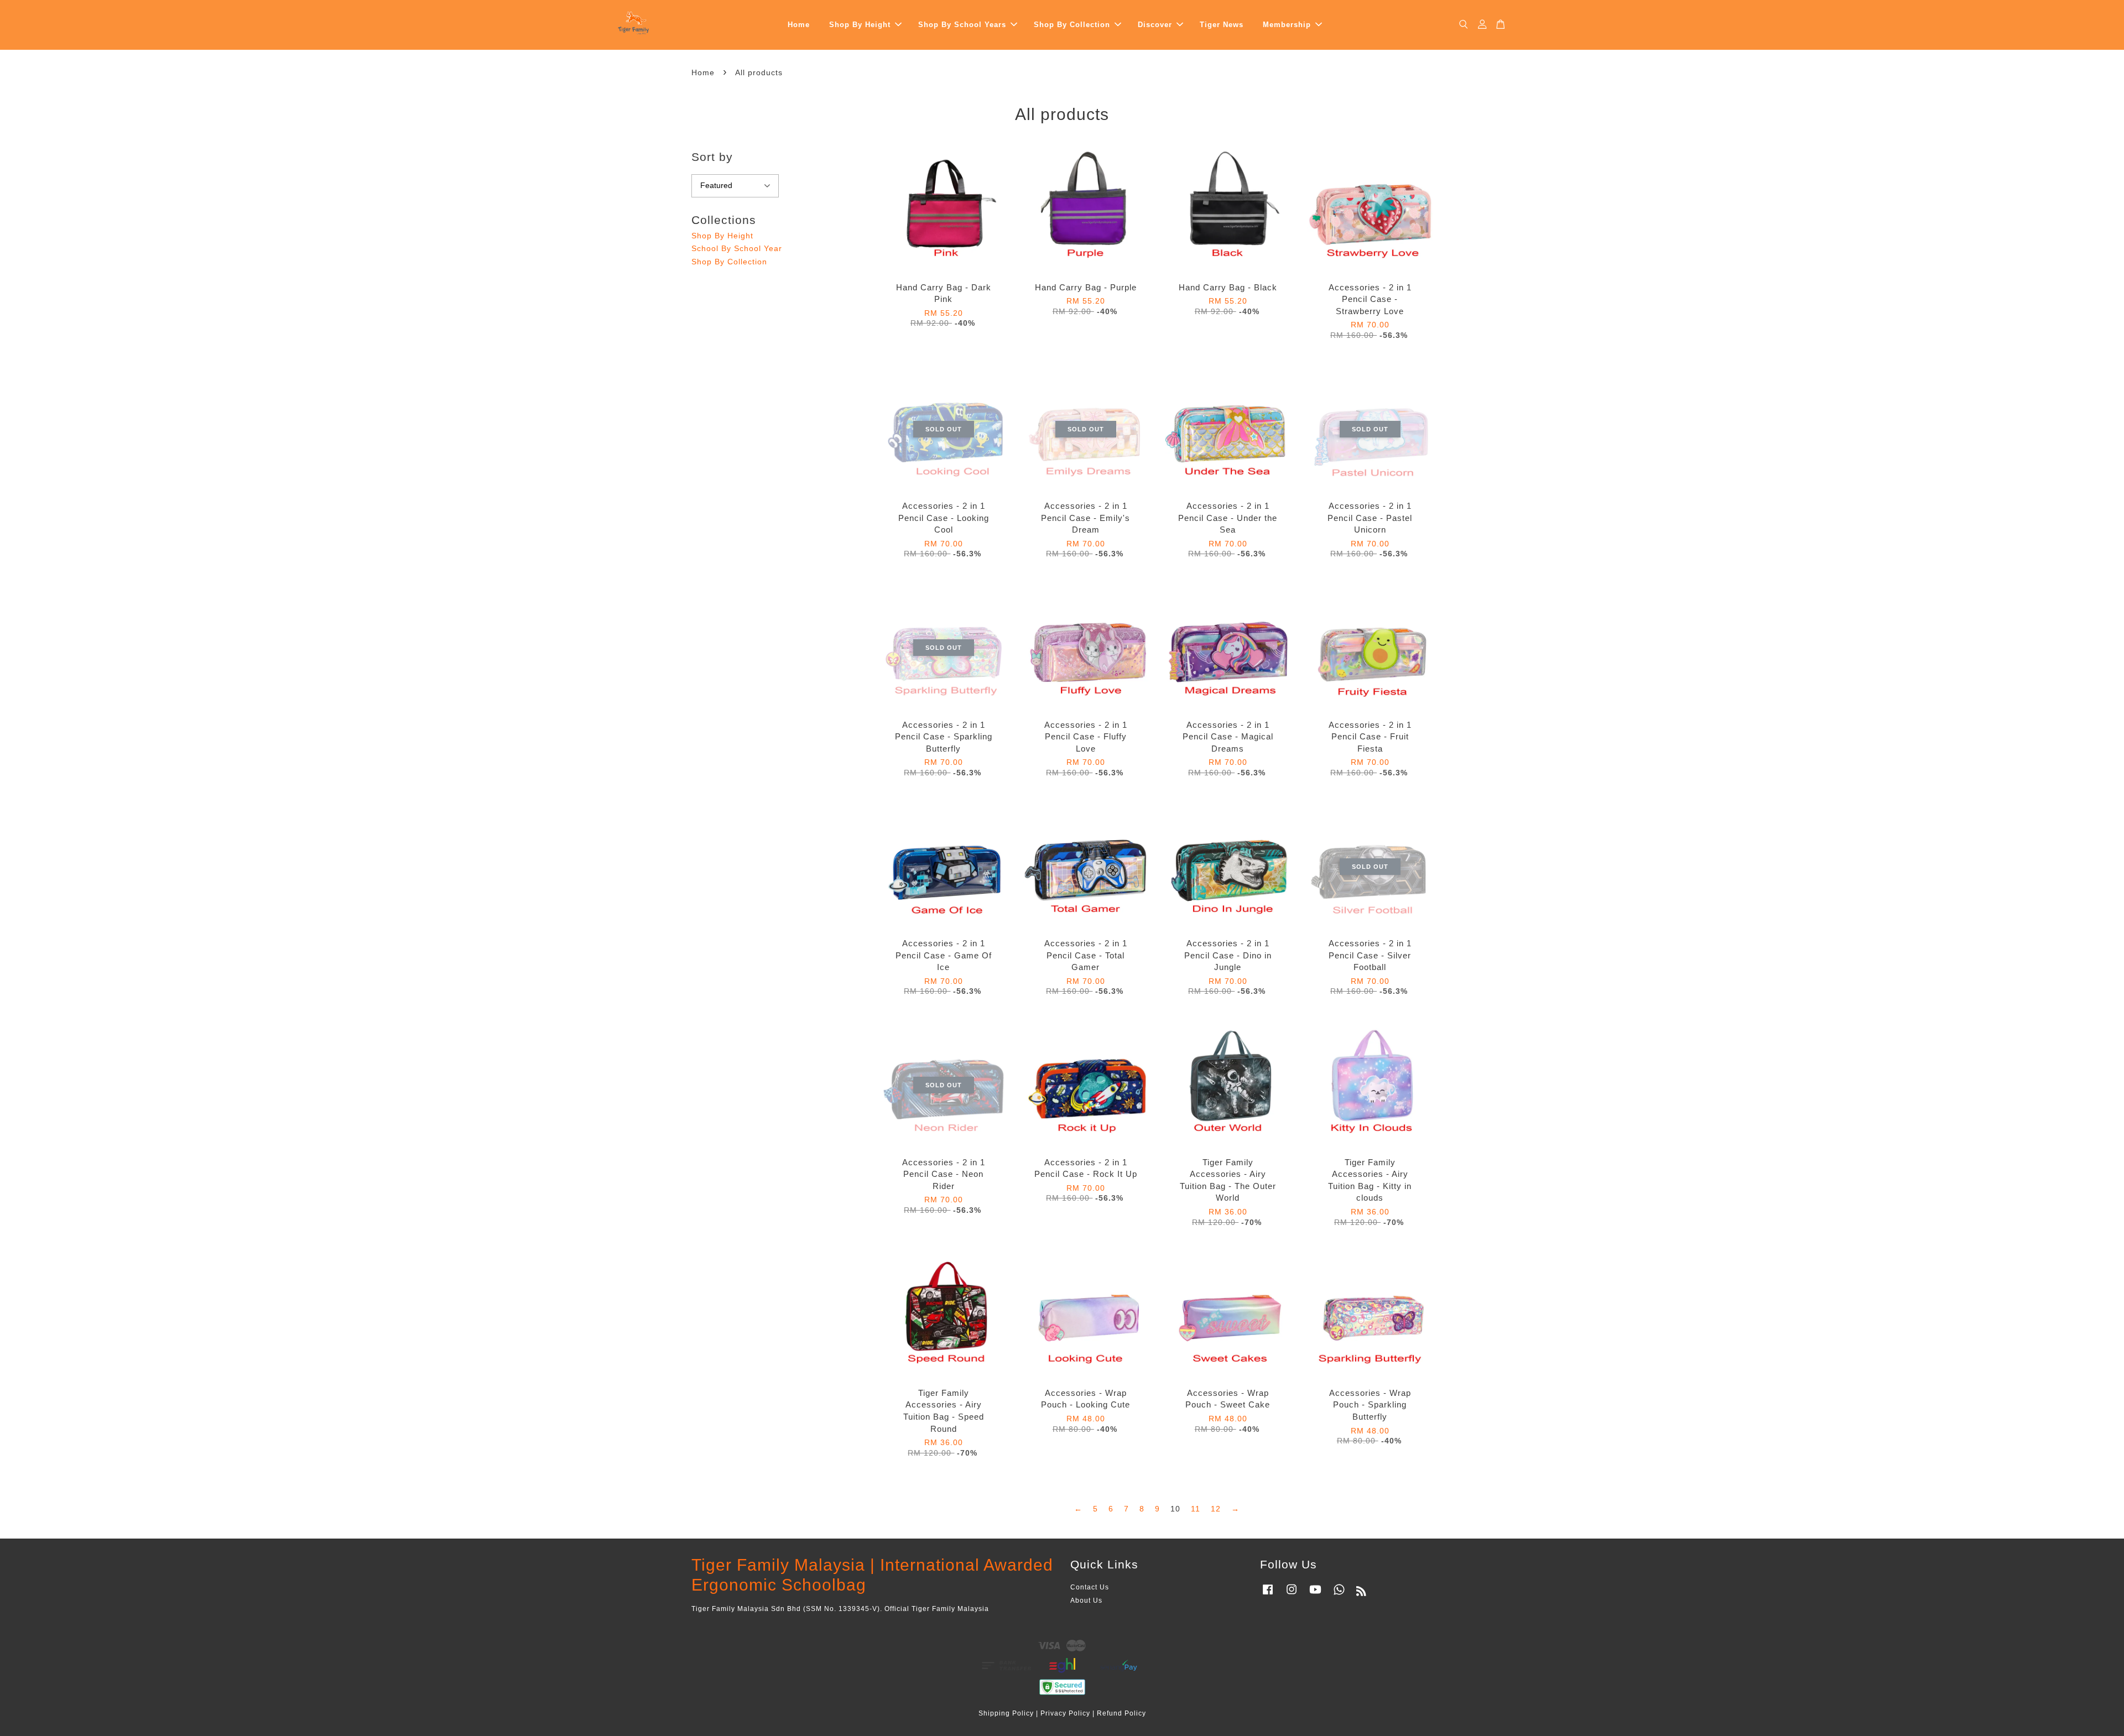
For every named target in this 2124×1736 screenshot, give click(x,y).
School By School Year (737, 248)
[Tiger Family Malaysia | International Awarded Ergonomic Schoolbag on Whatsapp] (1339, 1595)
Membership (1287, 25)
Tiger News (1222, 25)
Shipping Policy (1006, 1713)
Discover (1155, 25)
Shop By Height (860, 25)
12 (1216, 1509)
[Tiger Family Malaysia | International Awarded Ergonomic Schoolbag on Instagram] (1292, 1595)
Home (799, 25)
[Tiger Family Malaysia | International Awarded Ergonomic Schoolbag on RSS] (1362, 1593)
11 (1196, 1509)
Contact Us (1090, 1587)
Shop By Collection (1072, 25)
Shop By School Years (962, 25)
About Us (1086, 1601)
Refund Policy (1121, 1713)
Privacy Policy (1065, 1713)
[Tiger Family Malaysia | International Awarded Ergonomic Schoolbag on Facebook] (1268, 1595)
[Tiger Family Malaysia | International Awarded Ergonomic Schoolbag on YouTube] (1315, 1595)
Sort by (712, 157)
